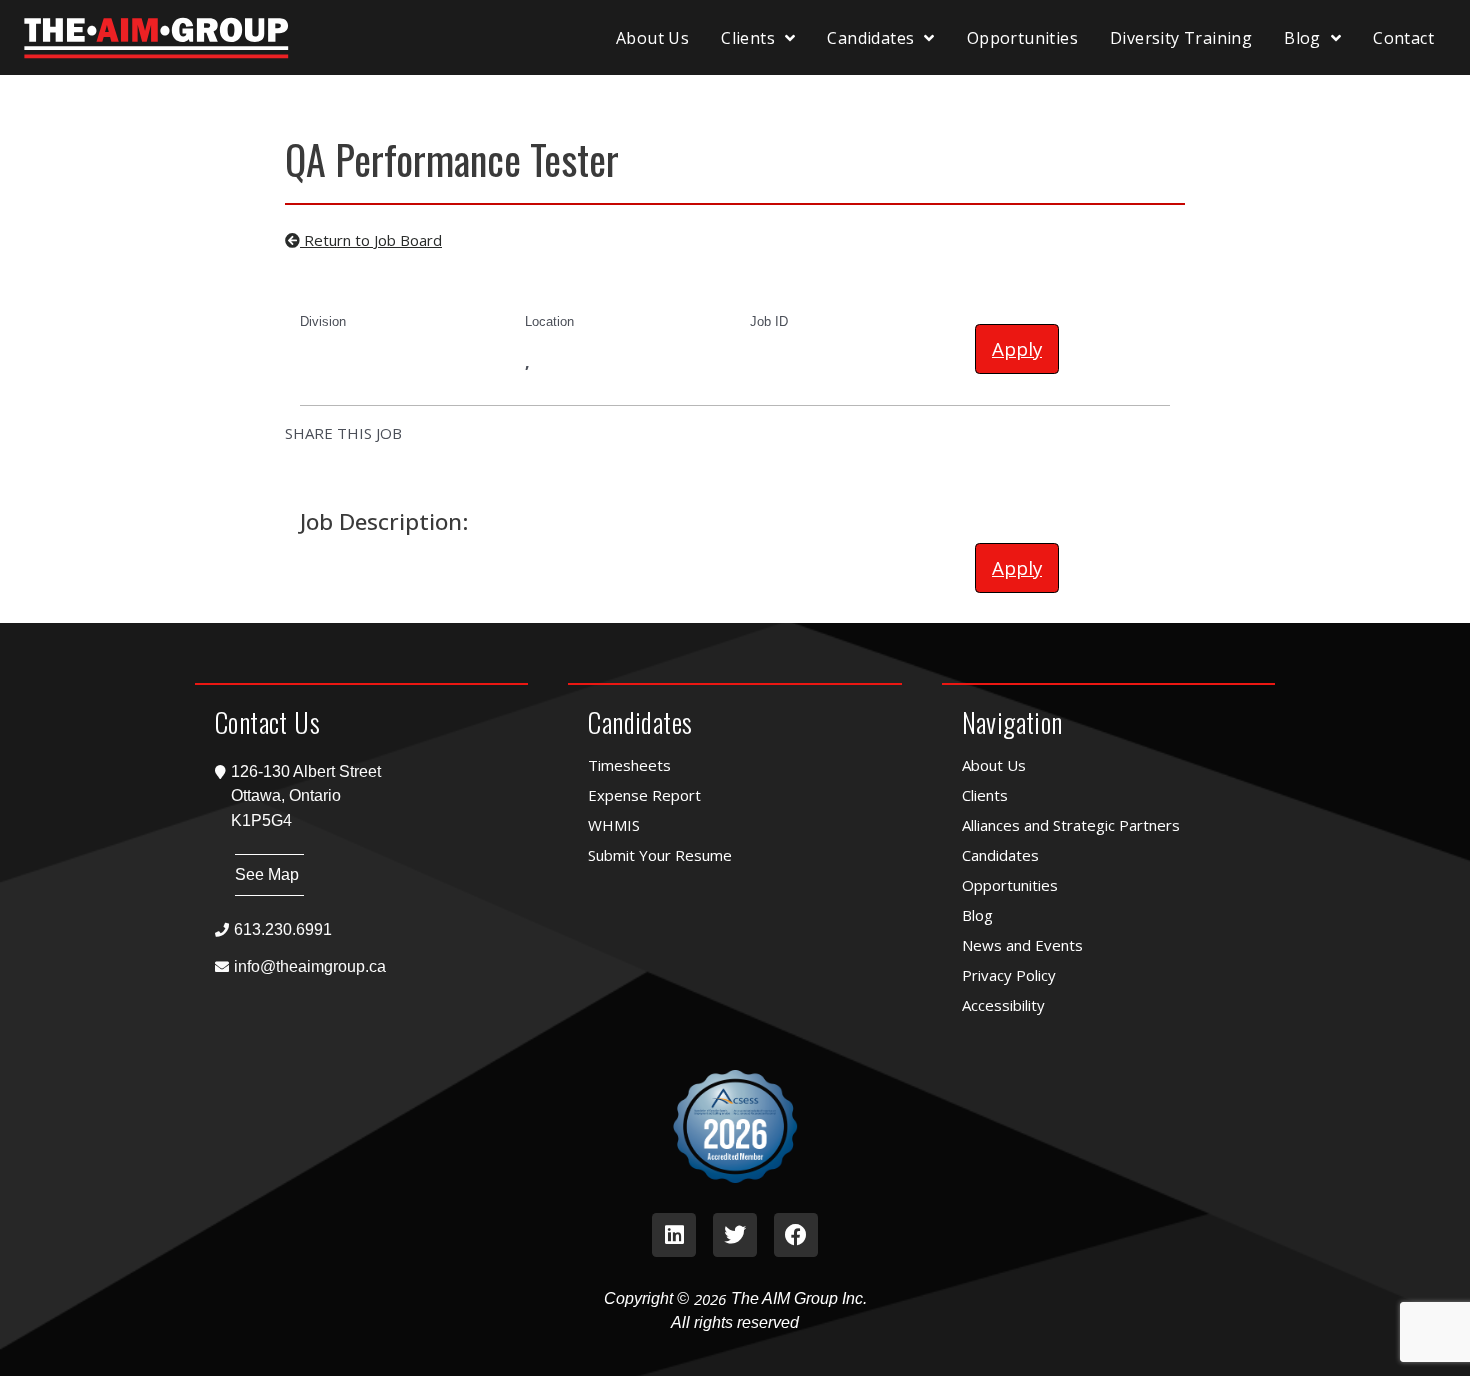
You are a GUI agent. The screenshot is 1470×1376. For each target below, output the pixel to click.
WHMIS (614, 825)
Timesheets (629, 765)
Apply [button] (1017, 348)
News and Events (1022, 945)
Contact (1403, 38)
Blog (1302, 38)
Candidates (870, 38)
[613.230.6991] (361, 929)
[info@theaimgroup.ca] (361, 966)
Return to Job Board (371, 240)
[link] (674, 1235)
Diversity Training (1181, 38)
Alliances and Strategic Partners (1071, 825)
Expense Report (644, 795)
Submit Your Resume (660, 855)
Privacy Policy (1009, 975)
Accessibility (1003, 1005)
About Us (652, 38)
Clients (748, 38)
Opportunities (1022, 38)
